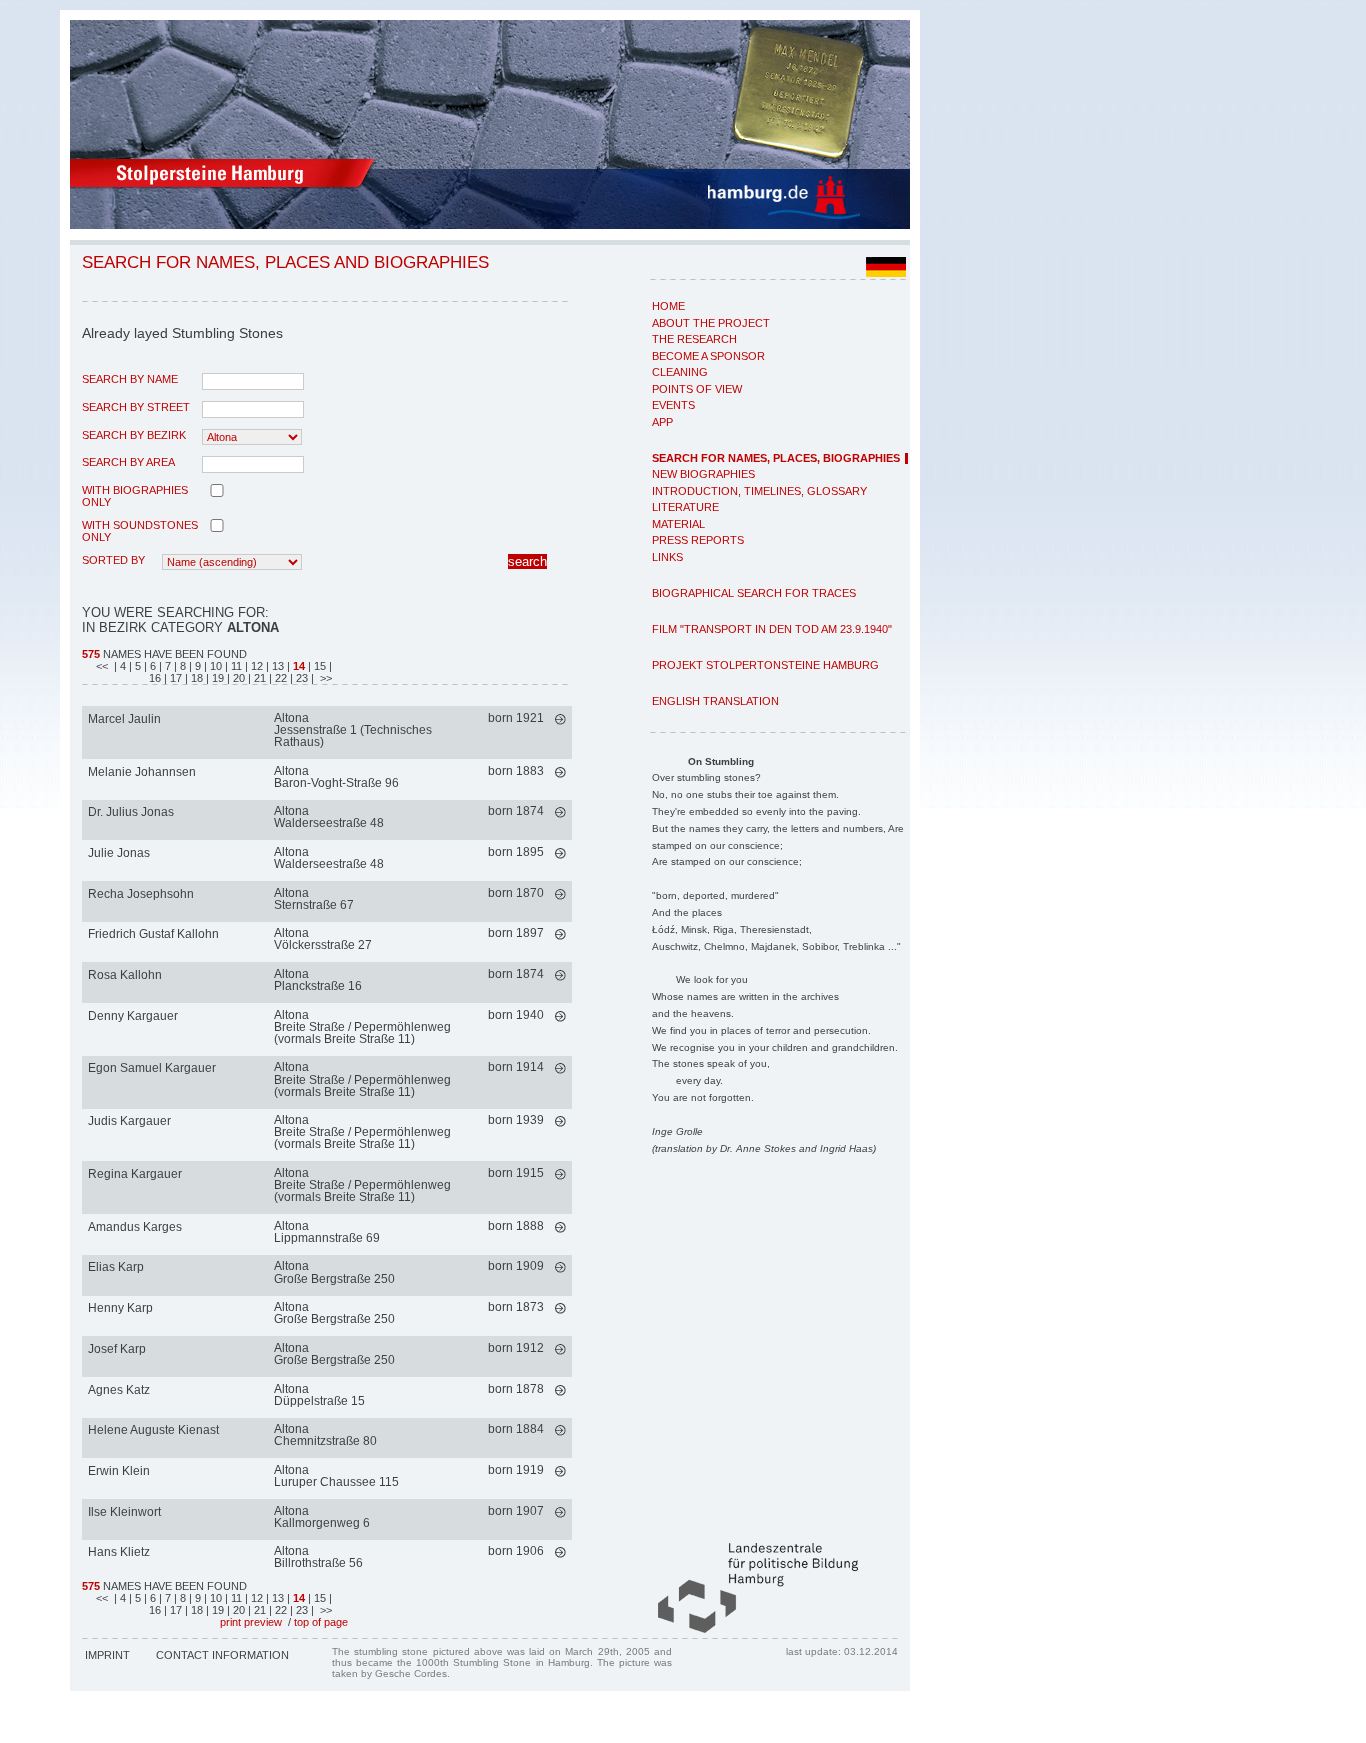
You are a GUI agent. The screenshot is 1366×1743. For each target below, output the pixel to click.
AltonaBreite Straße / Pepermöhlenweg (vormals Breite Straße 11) (362, 1027)
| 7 (166, 666)
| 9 (196, 666)
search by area (128, 462)
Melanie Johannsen (142, 772)
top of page (321, 1622)
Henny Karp (120, 1308)
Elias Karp (116, 1267)
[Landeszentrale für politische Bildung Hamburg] (748, 1629)
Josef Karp (117, 1349)
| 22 (279, 678)
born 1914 (516, 1067)
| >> (321, 678)
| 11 (235, 666)
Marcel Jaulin (124, 719)
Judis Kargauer (129, 1121)
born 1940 (516, 1015)
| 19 (216, 678)
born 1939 (516, 1120)
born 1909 (516, 1266)
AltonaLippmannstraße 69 (327, 1232)
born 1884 (516, 1429)
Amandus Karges (135, 1227)
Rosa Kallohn (125, 975)
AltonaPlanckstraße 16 (318, 980)
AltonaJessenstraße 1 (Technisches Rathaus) (353, 730)
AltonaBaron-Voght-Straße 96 (336, 777)
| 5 (136, 666)
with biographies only (135, 496)
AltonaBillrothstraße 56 (318, 1557)
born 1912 (516, 1348)
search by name (130, 379)
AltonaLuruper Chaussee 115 (336, 1476)
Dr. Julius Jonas (131, 812)
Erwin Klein (119, 1471)
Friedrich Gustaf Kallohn (153, 934)
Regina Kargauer (135, 1174)
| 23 (300, 678)
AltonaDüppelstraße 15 (319, 1395)
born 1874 (516, 811)
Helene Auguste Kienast (153, 1430)
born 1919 (516, 1470)
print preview (251, 1622)
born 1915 (516, 1173)
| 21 (258, 678)
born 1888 (516, 1226)
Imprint (107, 1655)
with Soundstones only (140, 531)
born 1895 (516, 852)
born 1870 (516, 893)
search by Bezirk (134, 435)
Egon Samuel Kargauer (152, 1068)
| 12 (255, 666)
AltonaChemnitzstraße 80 (325, 1435)
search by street (136, 407)
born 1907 (516, 1511)
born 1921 (516, 718)
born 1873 (516, 1307)
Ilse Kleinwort (124, 1512)
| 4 (120, 666)
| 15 (317, 666)
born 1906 (516, 1551)
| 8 (181, 666)
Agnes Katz (119, 1390)
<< (103, 666)
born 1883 (516, 771)
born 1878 (516, 1389)
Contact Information (222, 1655)
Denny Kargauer (133, 1016)
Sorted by (113, 560)
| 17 (174, 678)
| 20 (237, 678)
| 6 (151, 666)
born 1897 (516, 933)
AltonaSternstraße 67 (314, 899)
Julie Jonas (119, 853)
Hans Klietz (119, 1552)
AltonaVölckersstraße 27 (323, 939)
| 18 (195, 678)
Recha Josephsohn (141, 894)
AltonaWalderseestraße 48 (329, 817)
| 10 (214, 666)
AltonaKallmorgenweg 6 (322, 1517)
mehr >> (560, 719)
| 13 (276, 666)
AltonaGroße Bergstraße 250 (334, 1272)
